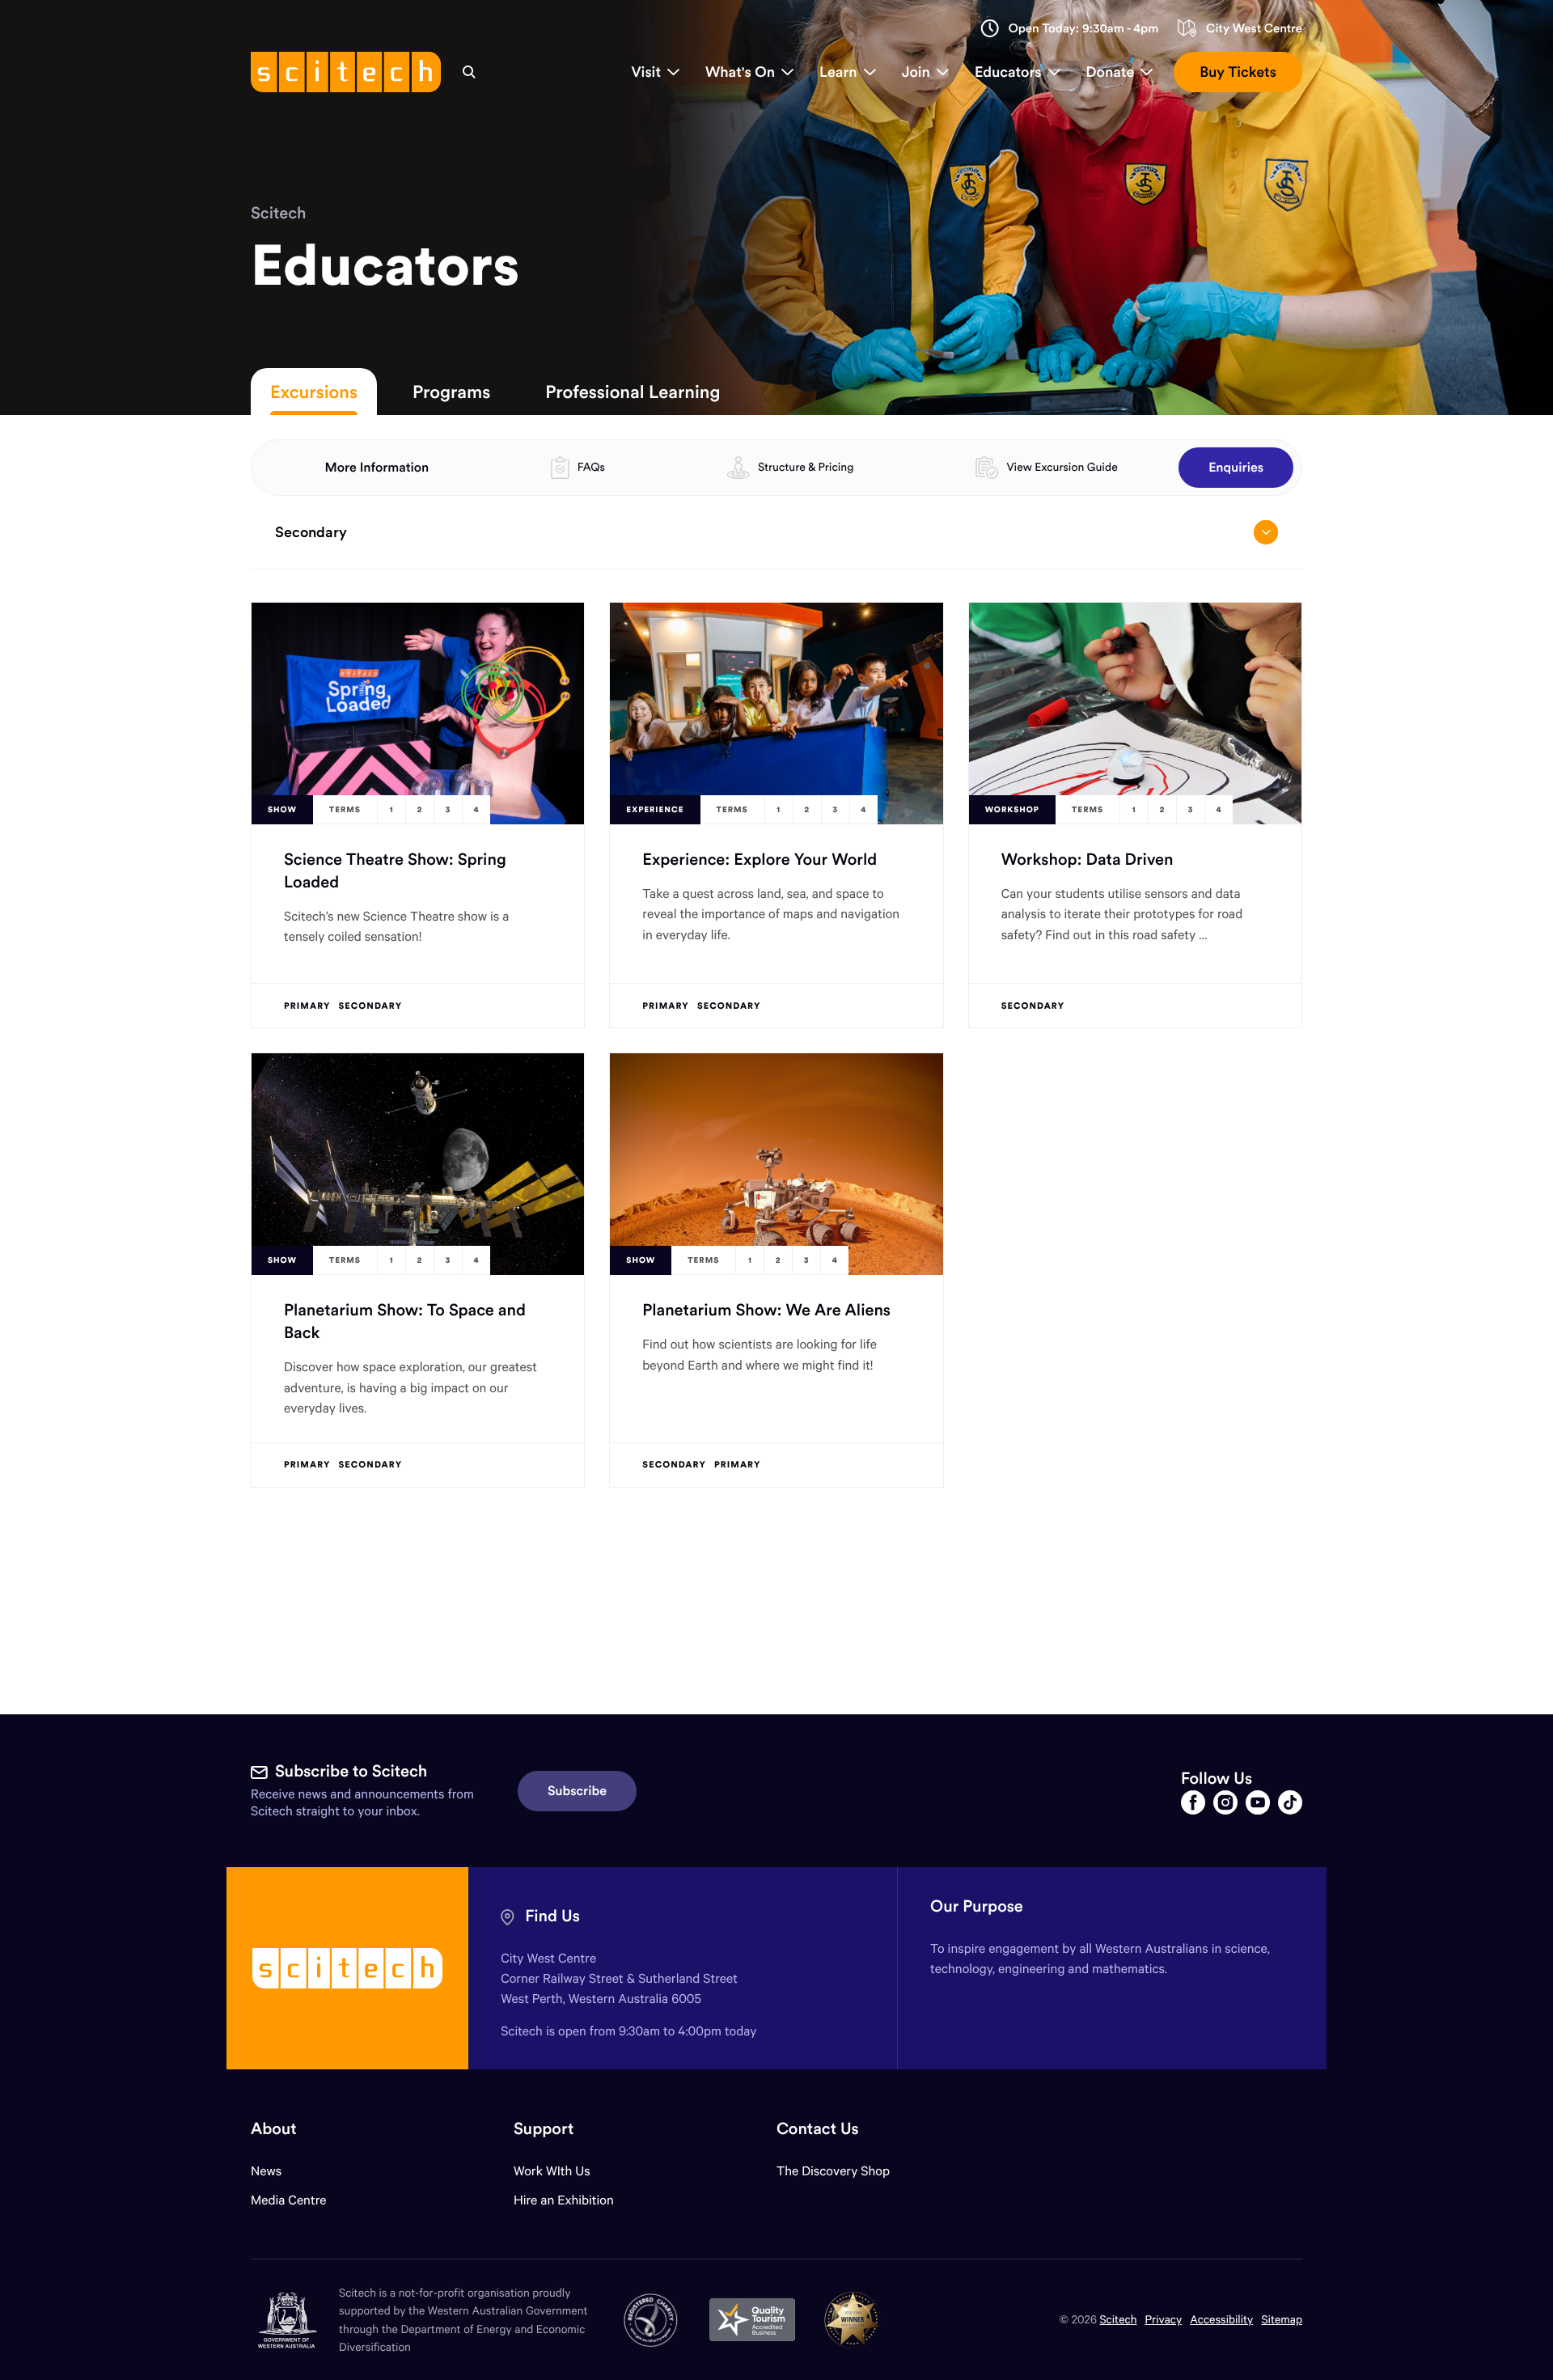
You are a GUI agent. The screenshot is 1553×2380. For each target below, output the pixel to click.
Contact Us (818, 2129)
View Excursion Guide (1062, 467)
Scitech (278, 213)
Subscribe (577, 1791)
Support (544, 2129)
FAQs (591, 467)
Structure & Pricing (806, 467)
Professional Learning (633, 392)
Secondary (311, 532)
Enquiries (1236, 468)
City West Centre (1254, 29)
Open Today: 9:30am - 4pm (1084, 29)
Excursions (314, 392)
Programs (451, 392)
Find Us (552, 1916)
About (274, 2129)
